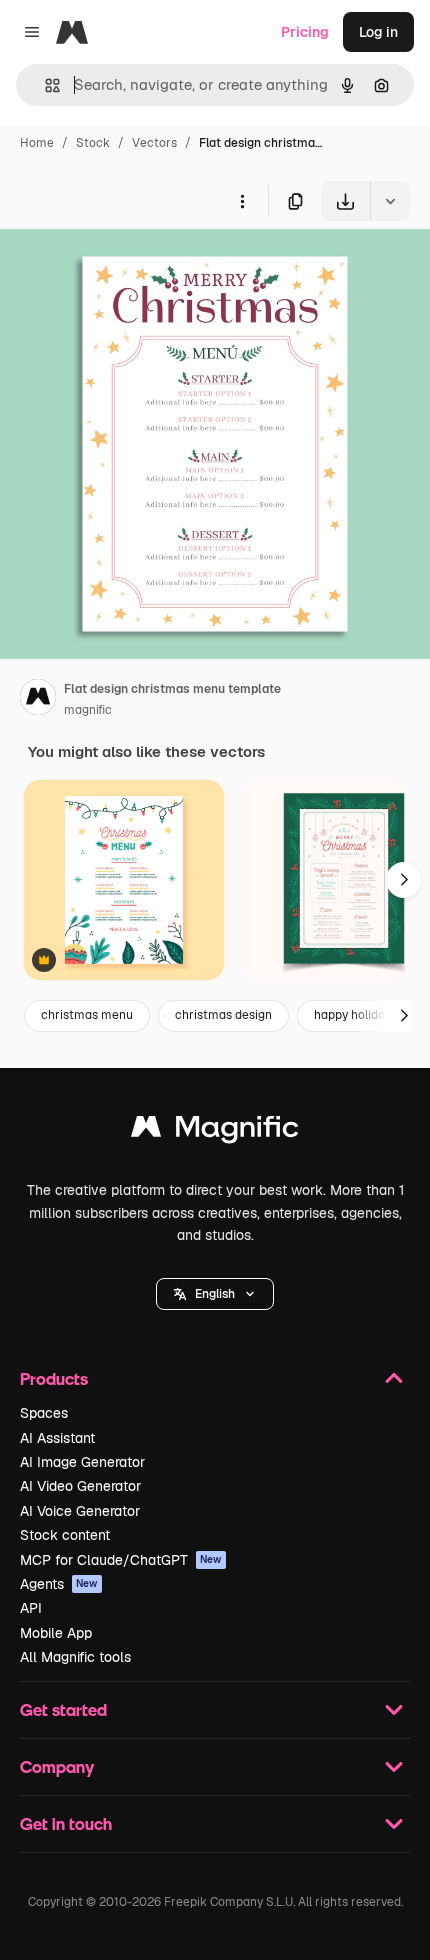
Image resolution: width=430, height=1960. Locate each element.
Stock (93, 143)
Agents (59, 1584)
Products (54, 1378)
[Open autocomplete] (44, 85)
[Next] (404, 880)
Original (128, 267)
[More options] (242, 201)
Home (37, 143)
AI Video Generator (80, 1486)
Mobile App (56, 1633)
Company (57, 1766)
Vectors (154, 143)
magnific (88, 710)
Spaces (44, 1413)
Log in (378, 32)
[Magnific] (215, 1131)
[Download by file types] (390, 201)
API (31, 1608)
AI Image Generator (82, 1462)
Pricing (305, 32)
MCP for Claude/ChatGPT (121, 1560)
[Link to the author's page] (38, 700)
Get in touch (66, 1823)
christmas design (223, 1015)
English (215, 1294)
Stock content (65, 1535)
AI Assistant (57, 1438)
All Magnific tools (75, 1657)
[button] (215, 1294)
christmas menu (87, 1015)
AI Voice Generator (80, 1511)
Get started (63, 1709)
